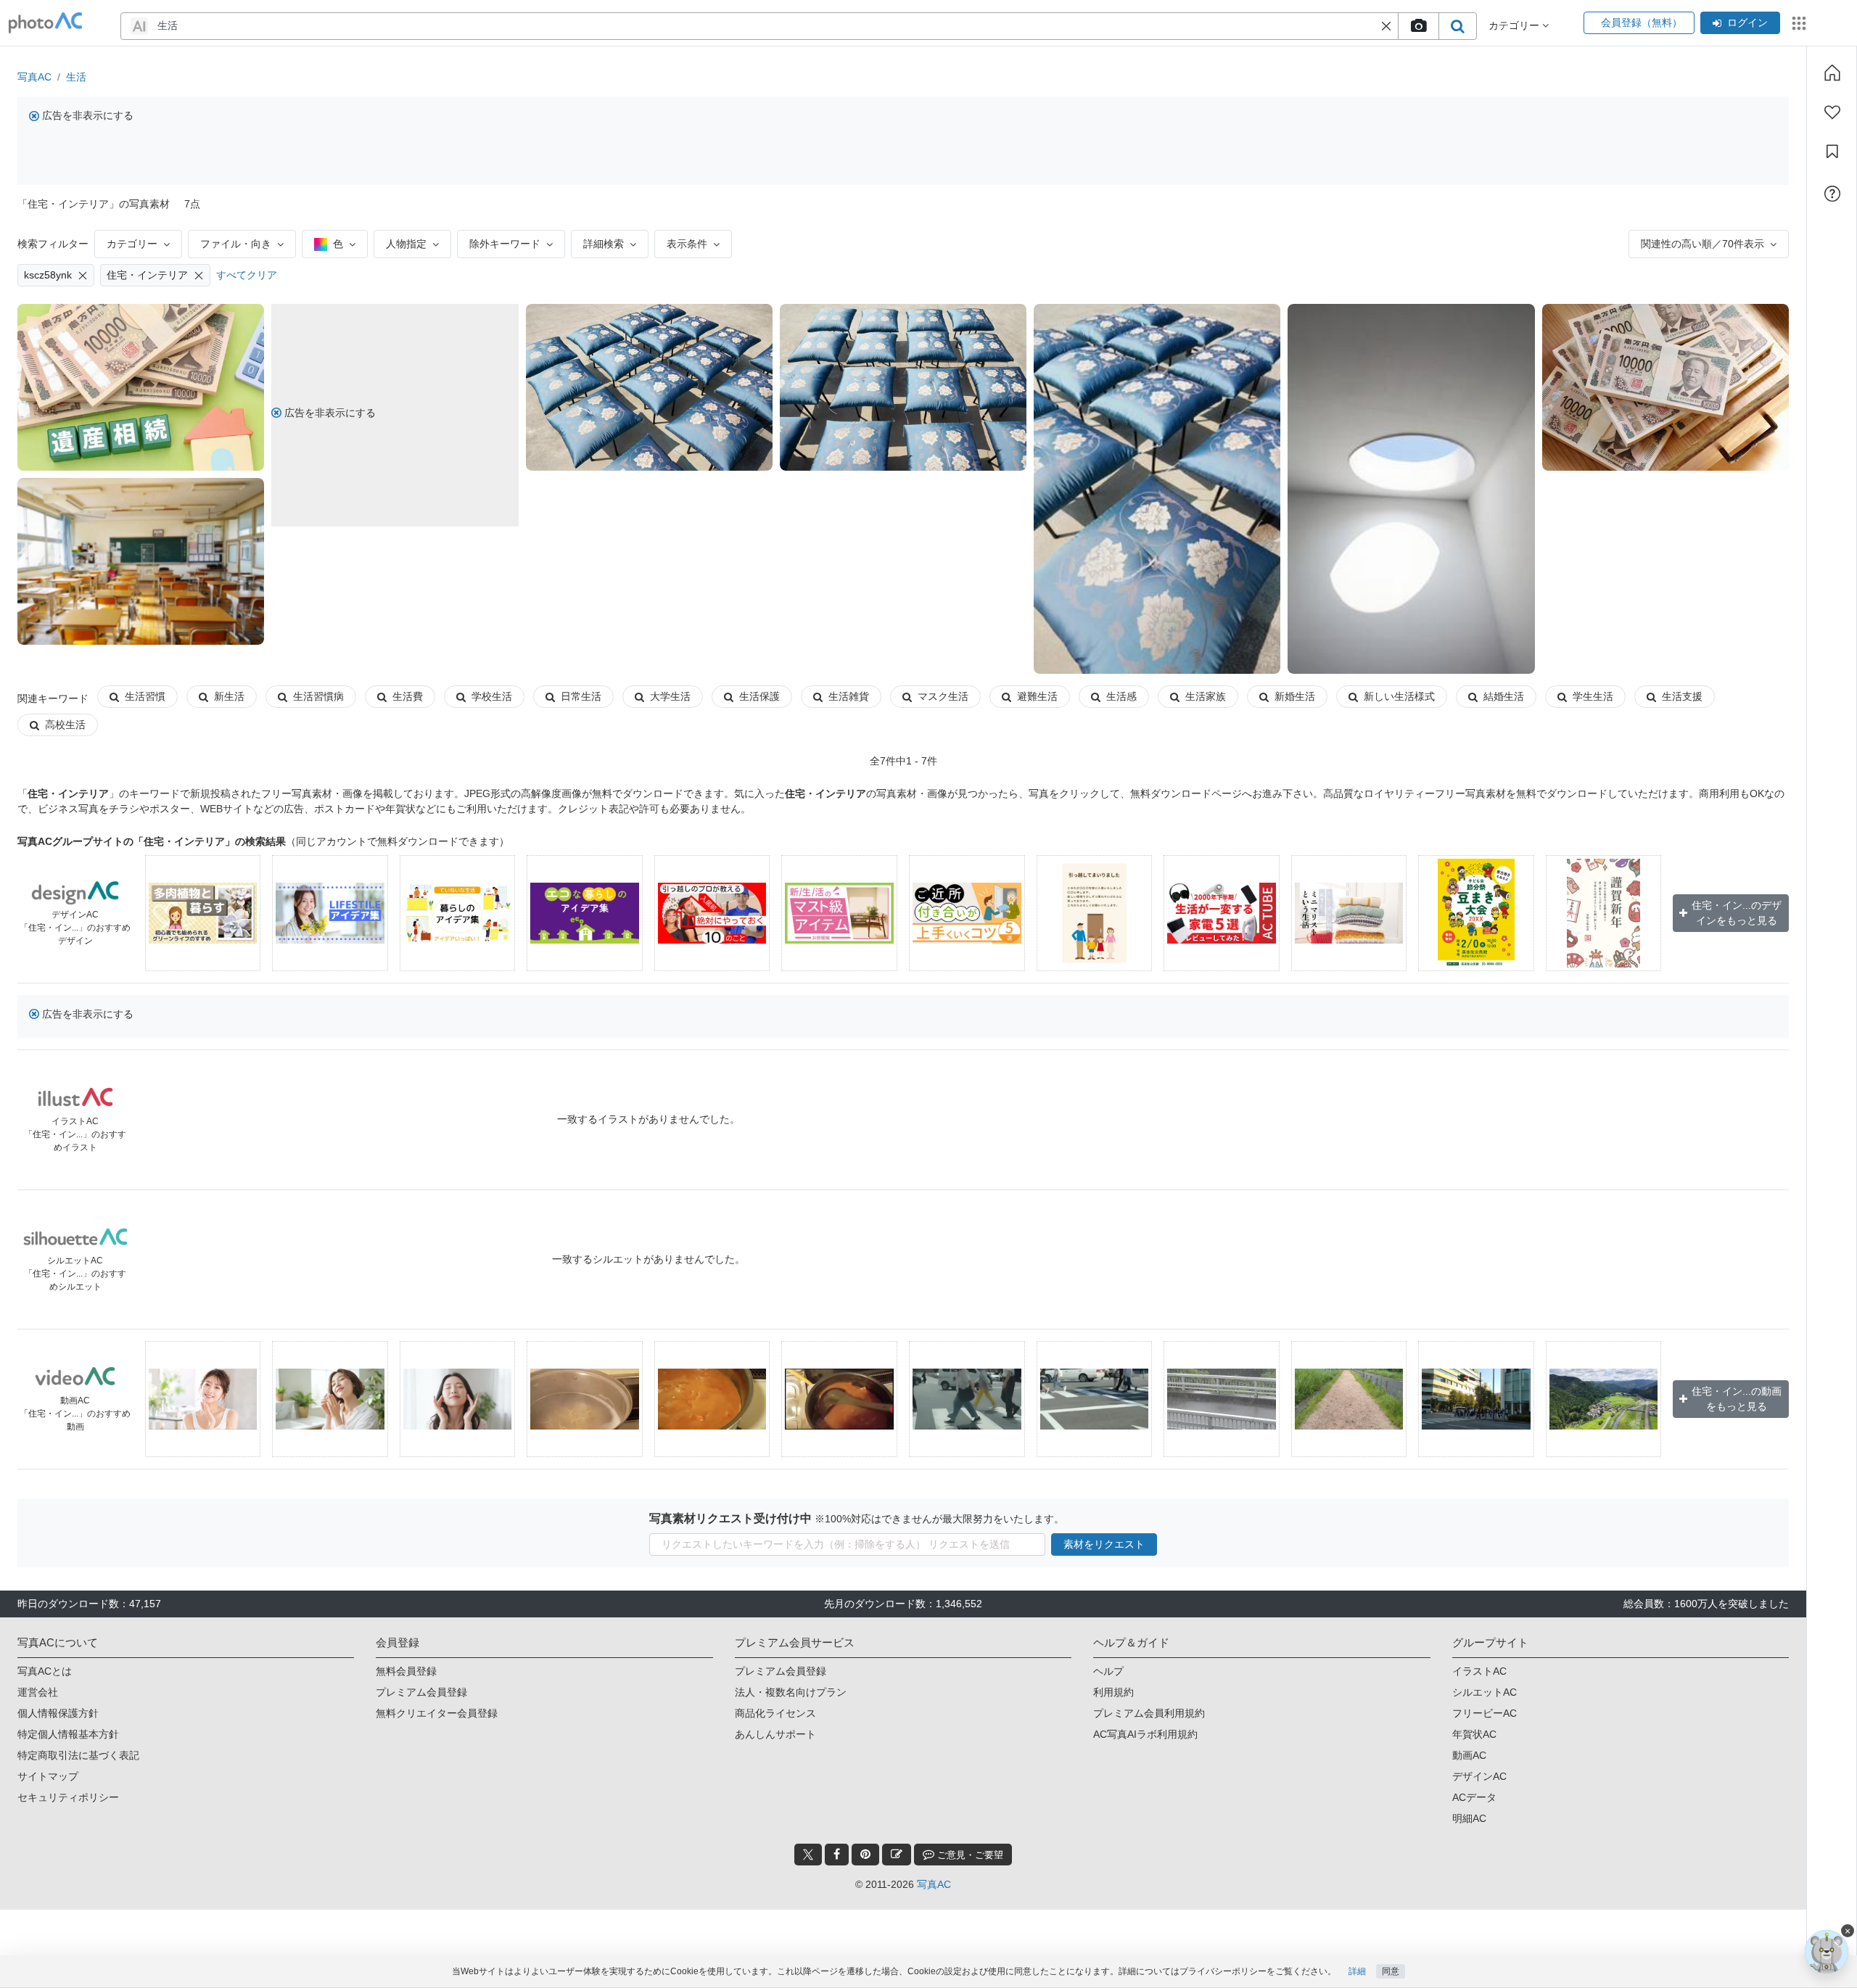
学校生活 (492, 696)
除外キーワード (505, 244)
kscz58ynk (48, 275)
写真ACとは (45, 1671)
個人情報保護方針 (58, 1713)
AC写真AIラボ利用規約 (1145, 1734)
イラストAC (1479, 1671)
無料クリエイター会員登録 (437, 1713)
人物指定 (406, 244)
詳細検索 (604, 244)
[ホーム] (1832, 73)
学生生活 (1593, 696)
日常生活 (581, 696)
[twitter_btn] (808, 1855)
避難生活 (1037, 696)
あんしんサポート (775, 1734)
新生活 (229, 696)
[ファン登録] (1832, 112)
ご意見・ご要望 (969, 1855)
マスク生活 (943, 696)
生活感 (1121, 696)
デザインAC (1479, 1776)
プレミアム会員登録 (421, 1692)
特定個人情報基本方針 (68, 1734)
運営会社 (38, 1692)
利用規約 (1113, 1692)
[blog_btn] (897, 1855)
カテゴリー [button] (1515, 25)
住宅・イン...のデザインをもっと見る (1737, 913)
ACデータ (1474, 1797)
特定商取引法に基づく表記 (78, 1755)
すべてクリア (247, 275)
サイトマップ (48, 1776)
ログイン (1747, 22)
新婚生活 (1295, 696)
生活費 (408, 696)
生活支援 (1682, 696)
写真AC (34, 77)
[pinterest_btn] (865, 1855)
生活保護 (759, 696)
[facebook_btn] (837, 1855)
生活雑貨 (849, 696)
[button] (1386, 26)
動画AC (1469, 1755)
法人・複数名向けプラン (791, 1692)
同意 (1391, 1971)
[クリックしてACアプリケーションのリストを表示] (1799, 23)
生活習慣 (145, 696)
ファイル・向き (236, 244)
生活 (76, 77)
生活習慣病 (318, 696)
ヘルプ (1108, 1671)
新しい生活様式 (1399, 696)
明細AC (1469, 1818)
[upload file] (1418, 26)
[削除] (83, 275)
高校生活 (65, 725)
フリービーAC (1485, 1713)
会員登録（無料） (1639, 22)
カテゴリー (132, 244)
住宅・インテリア (147, 275)
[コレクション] (1832, 152)
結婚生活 (1504, 696)
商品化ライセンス (775, 1713)
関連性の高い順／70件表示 (1702, 244)
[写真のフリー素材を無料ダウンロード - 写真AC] (46, 23)
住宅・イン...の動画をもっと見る (1737, 1399)
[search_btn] (1457, 26)
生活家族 (1206, 696)
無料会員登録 (406, 1671)
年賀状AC (1474, 1734)
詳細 (1357, 1971)
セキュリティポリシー (68, 1797)
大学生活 (670, 696)
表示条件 (687, 244)
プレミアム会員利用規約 (1149, 1713)
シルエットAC (1485, 1692)
